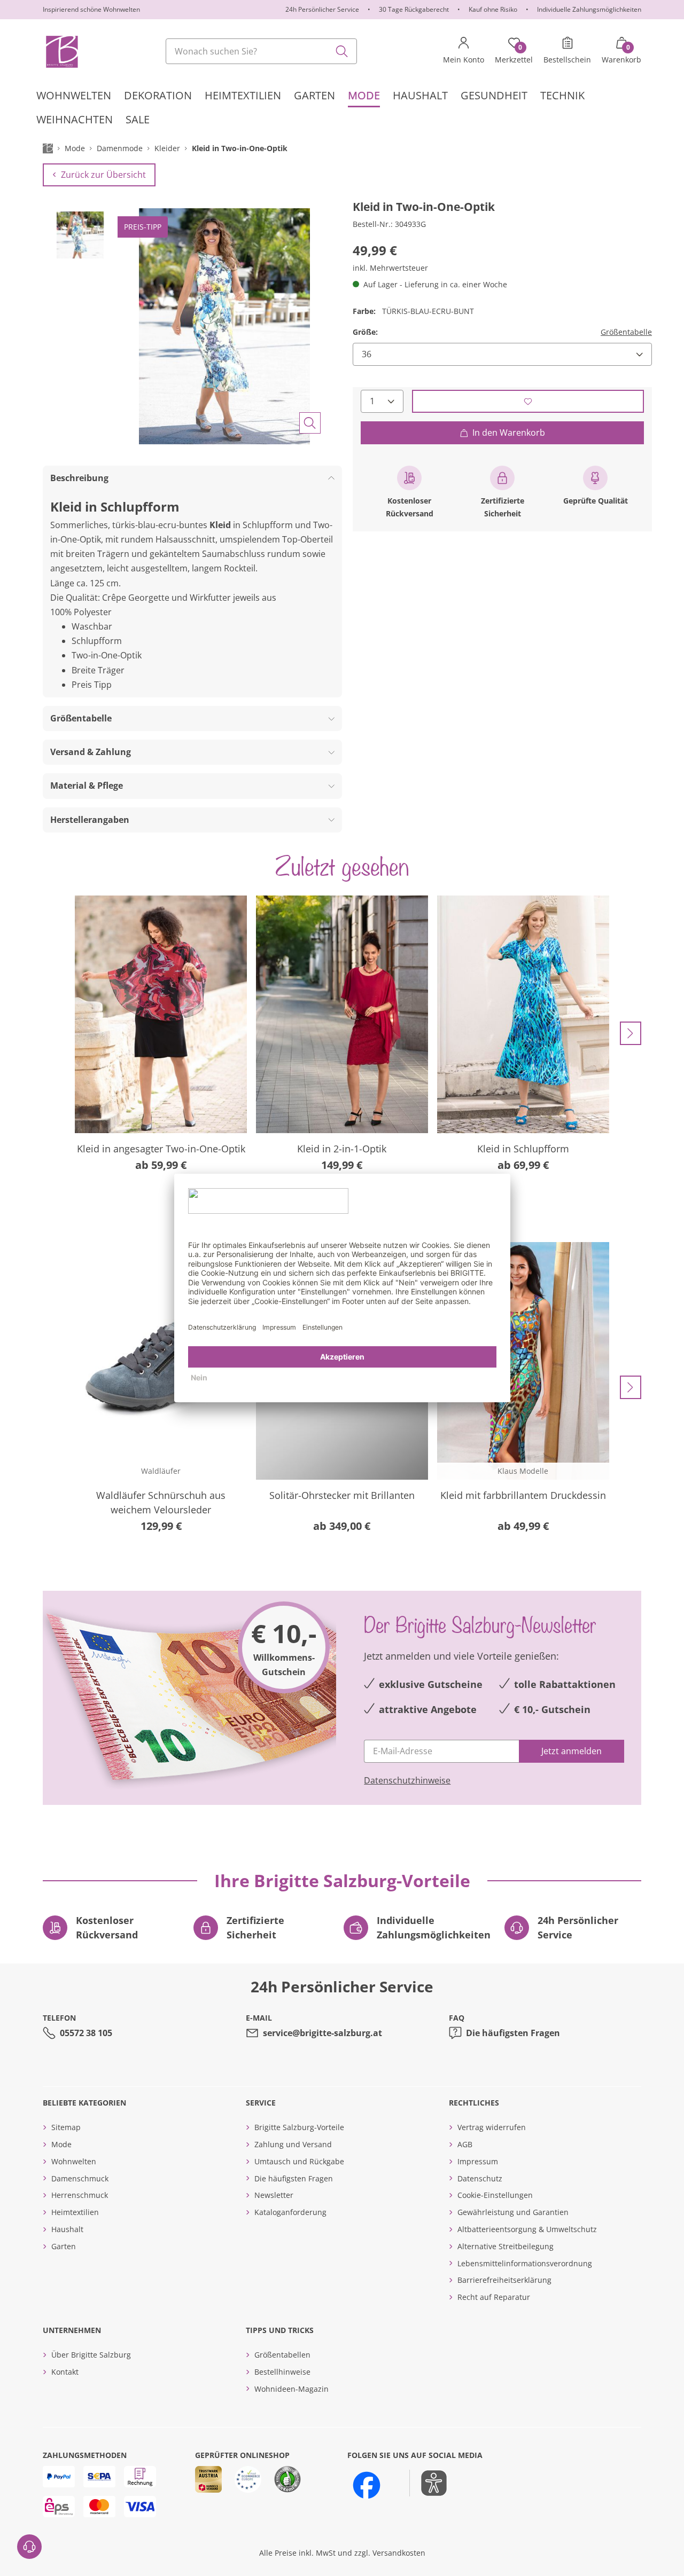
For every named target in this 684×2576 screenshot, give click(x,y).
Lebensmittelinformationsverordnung (525, 2263)
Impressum (478, 2161)
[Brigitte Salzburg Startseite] (61, 51)
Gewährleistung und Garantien (513, 2212)
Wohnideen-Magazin (292, 2389)
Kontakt (65, 2372)
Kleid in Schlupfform (523, 1149)
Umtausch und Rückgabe (299, 2161)
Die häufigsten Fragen (513, 2033)
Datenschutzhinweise (407, 1780)
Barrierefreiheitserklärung (504, 2280)
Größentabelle (626, 332)
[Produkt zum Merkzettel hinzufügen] (528, 401)
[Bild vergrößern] (310, 423)
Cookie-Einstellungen (495, 2195)
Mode (61, 2144)
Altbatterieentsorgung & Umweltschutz (527, 2229)
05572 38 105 (86, 2033)
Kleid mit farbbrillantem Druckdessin (523, 1495)
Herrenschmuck (80, 2195)
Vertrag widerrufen (492, 2127)
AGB (465, 2144)
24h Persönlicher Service (322, 9)
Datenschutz (480, 2178)
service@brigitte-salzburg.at (322, 2033)
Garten (64, 2246)
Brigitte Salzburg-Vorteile (299, 2127)
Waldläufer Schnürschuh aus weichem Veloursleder (161, 1502)
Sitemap (66, 2127)
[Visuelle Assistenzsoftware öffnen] (428, 2483)
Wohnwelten (74, 2161)
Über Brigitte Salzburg (91, 2355)
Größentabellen (282, 2355)
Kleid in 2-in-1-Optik (342, 1149)
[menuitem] (74, 95)
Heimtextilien (75, 2212)
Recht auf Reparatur (494, 2297)
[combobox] (261, 51)
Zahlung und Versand (293, 2144)
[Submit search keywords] (342, 51)
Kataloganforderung (290, 2212)
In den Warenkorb (509, 433)
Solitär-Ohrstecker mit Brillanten (342, 1495)
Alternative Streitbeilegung (506, 2246)
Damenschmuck (80, 2178)
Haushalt (67, 2229)
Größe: (365, 332)
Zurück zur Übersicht (103, 175)
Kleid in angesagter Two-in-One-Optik (161, 1149)
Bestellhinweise (282, 2372)
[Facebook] (367, 2485)
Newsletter (274, 2195)
